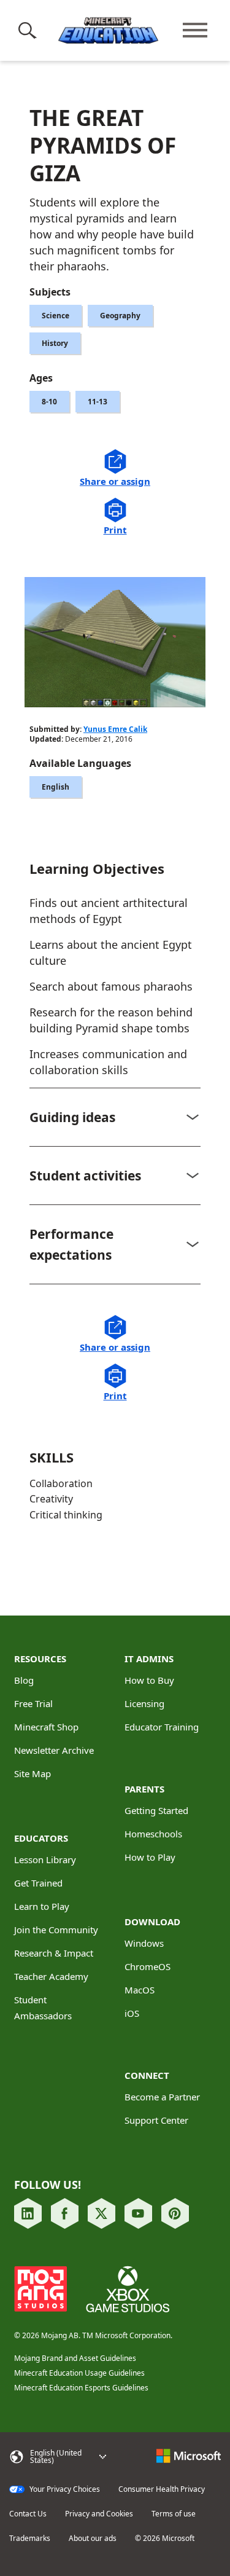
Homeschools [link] (153, 1834)
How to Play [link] (150, 1857)
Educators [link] (41, 1838)
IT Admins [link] (149, 1659)
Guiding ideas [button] (72, 1117)
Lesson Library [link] (45, 1859)
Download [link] (152, 1922)
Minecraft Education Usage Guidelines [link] (79, 2373)
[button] (30, 30)
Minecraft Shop (46, 1727)
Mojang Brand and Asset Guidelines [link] (75, 2358)
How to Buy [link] (149, 1680)
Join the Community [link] (56, 1930)
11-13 (98, 402)
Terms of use (174, 2514)
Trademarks (30, 2539)
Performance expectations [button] (71, 1244)
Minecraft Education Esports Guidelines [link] (81, 2388)
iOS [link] (132, 2013)
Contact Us (28, 2514)
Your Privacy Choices (64, 2489)
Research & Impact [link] (54, 1953)
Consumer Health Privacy (162, 2489)
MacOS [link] (140, 1990)
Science (56, 316)
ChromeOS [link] (148, 1966)
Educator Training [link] (162, 1727)
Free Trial (33, 1703)
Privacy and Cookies (99, 2514)
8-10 (49, 402)
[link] (28, 2214)
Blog (24, 1680)
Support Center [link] (156, 2120)
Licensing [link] (144, 1703)
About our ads (93, 2539)
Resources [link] (40, 1659)
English (56, 787)
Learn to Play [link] (42, 1906)
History (55, 343)
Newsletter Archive (54, 1750)
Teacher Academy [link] (51, 1976)
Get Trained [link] (38, 1883)
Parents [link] (144, 1789)
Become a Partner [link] (162, 2097)
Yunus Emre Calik (115, 729)
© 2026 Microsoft (165, 2539)
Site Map (33, 1773)
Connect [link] (147, 2075)
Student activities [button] (85, 1176)
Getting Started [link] (156, 1810)
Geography (120, 316)
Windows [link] (144, 1943)
